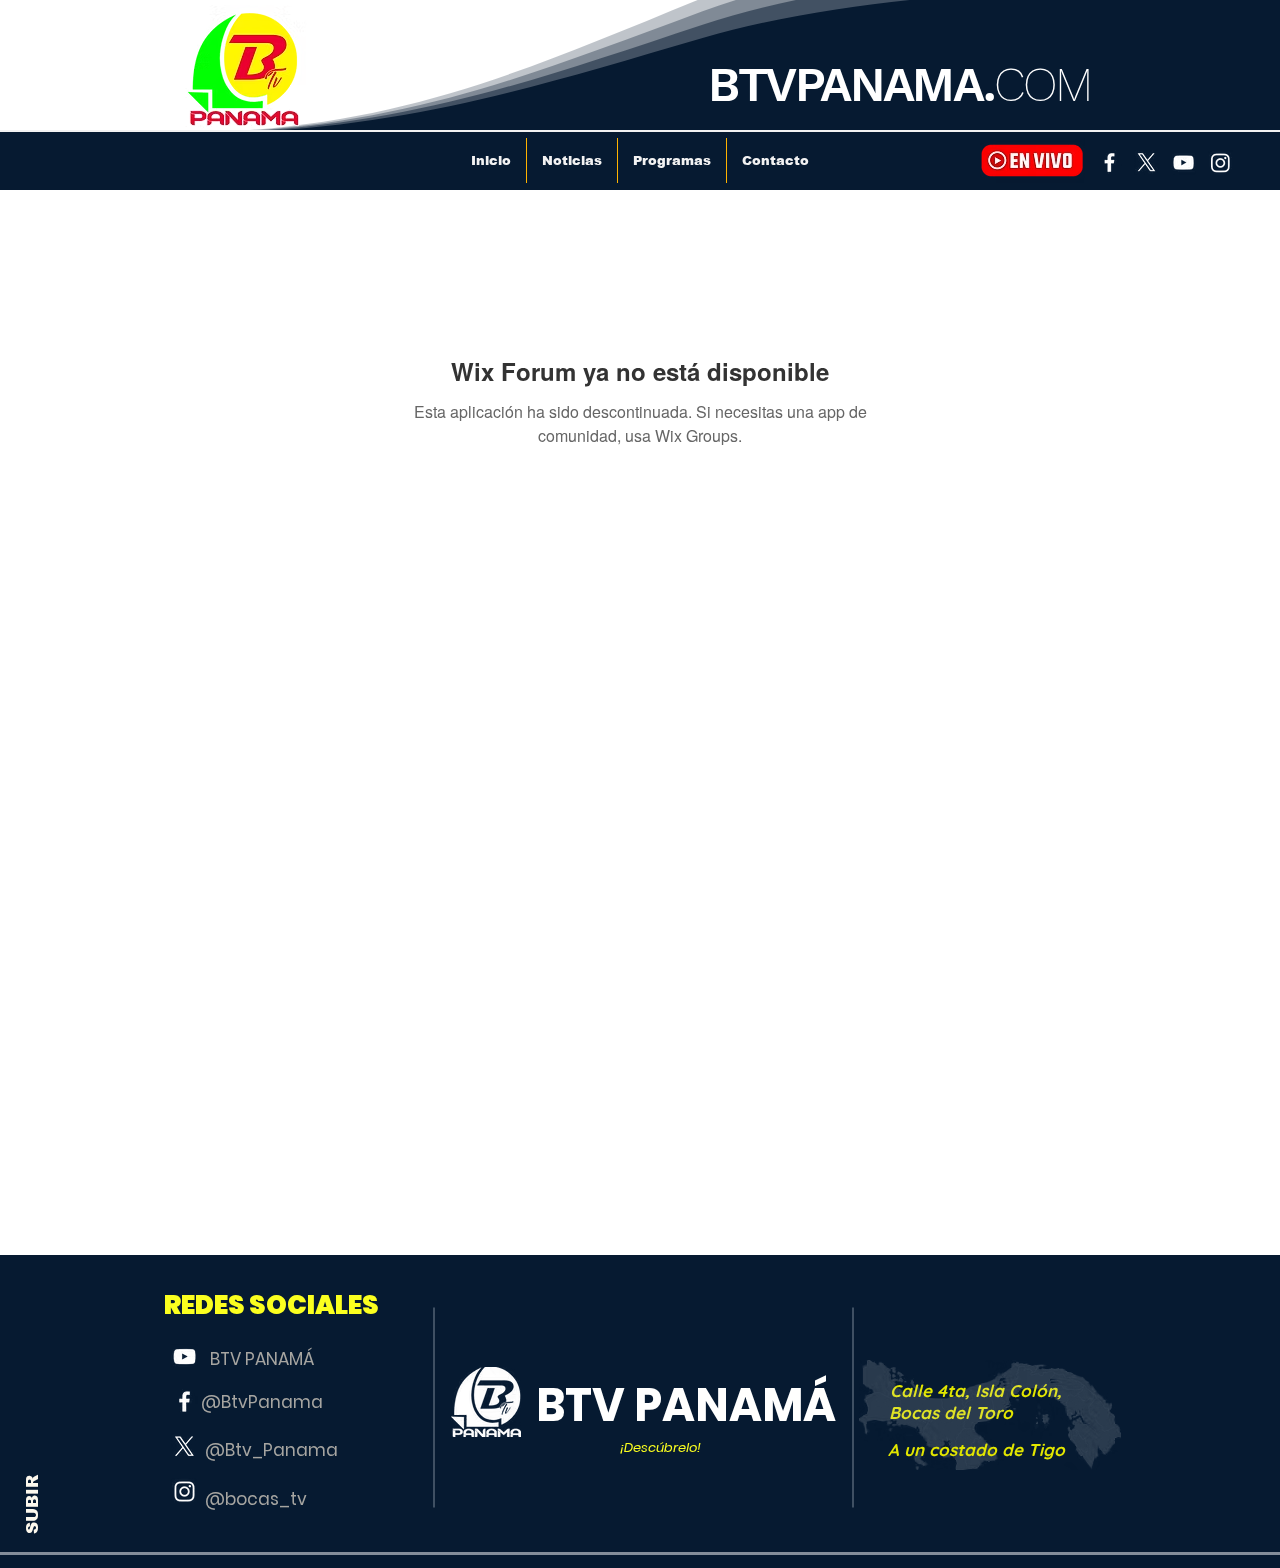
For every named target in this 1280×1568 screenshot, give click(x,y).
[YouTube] (1183, 162)
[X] (1146, 162)
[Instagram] (1220, 162)
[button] (271, 1305)
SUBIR (32, 1504)
